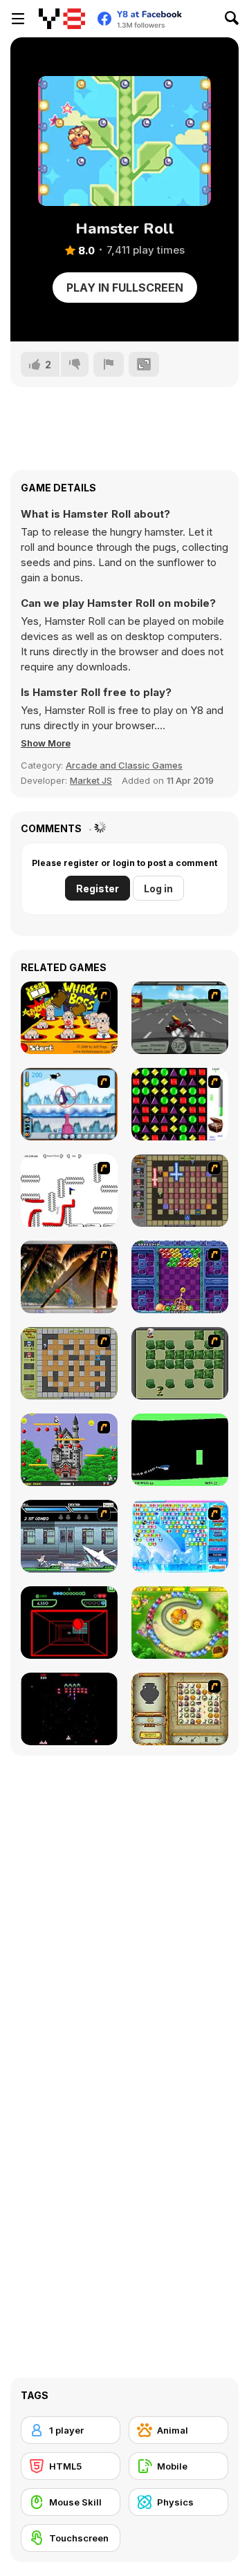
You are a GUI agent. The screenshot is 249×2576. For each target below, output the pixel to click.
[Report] (109, 364)
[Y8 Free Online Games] (62, 19)
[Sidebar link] (18, 19)
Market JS (91, 780)
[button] (46, 743)
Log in (158, 889)
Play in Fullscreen (125, 288)
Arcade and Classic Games (124, 765)
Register (98, 889)
